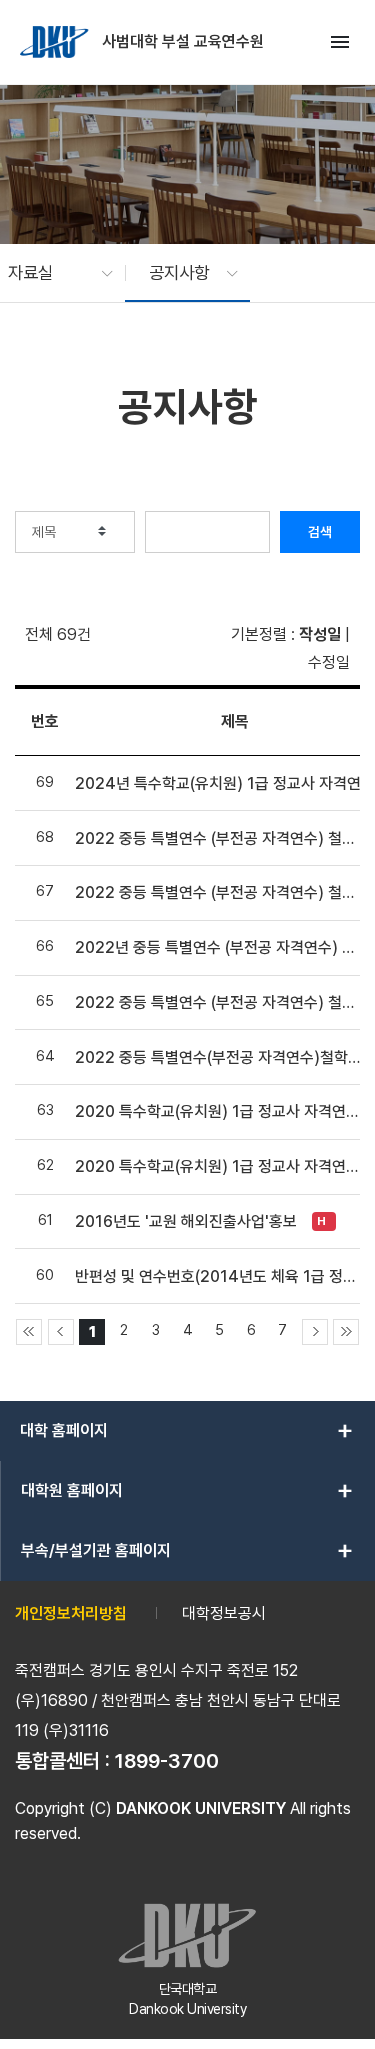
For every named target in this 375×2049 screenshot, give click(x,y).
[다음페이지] (315, 1332)
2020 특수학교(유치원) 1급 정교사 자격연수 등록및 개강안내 (218, 1166)
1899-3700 (167, 1761)
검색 (320, 532)
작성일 (320, 634)
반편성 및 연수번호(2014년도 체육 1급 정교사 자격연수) (218, 1276)
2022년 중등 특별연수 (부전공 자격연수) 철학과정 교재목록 (218, 947)
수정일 (329, 662)
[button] (50, 273)
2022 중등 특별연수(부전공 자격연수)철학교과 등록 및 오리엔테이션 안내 (218, 1057)
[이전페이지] (61, 1332)
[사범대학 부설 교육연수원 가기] (56, 42)
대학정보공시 (224, 1613)
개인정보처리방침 (71, 1613)
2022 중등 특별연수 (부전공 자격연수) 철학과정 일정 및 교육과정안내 (218, 1002)
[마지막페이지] (346, 1332)
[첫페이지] (29, 1332)
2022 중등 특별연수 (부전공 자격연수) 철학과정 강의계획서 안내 (218, 892)
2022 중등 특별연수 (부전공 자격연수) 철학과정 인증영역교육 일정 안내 (218, 838)
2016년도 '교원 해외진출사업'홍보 (186, 1221)
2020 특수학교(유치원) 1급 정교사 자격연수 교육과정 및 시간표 (218, 1111)
